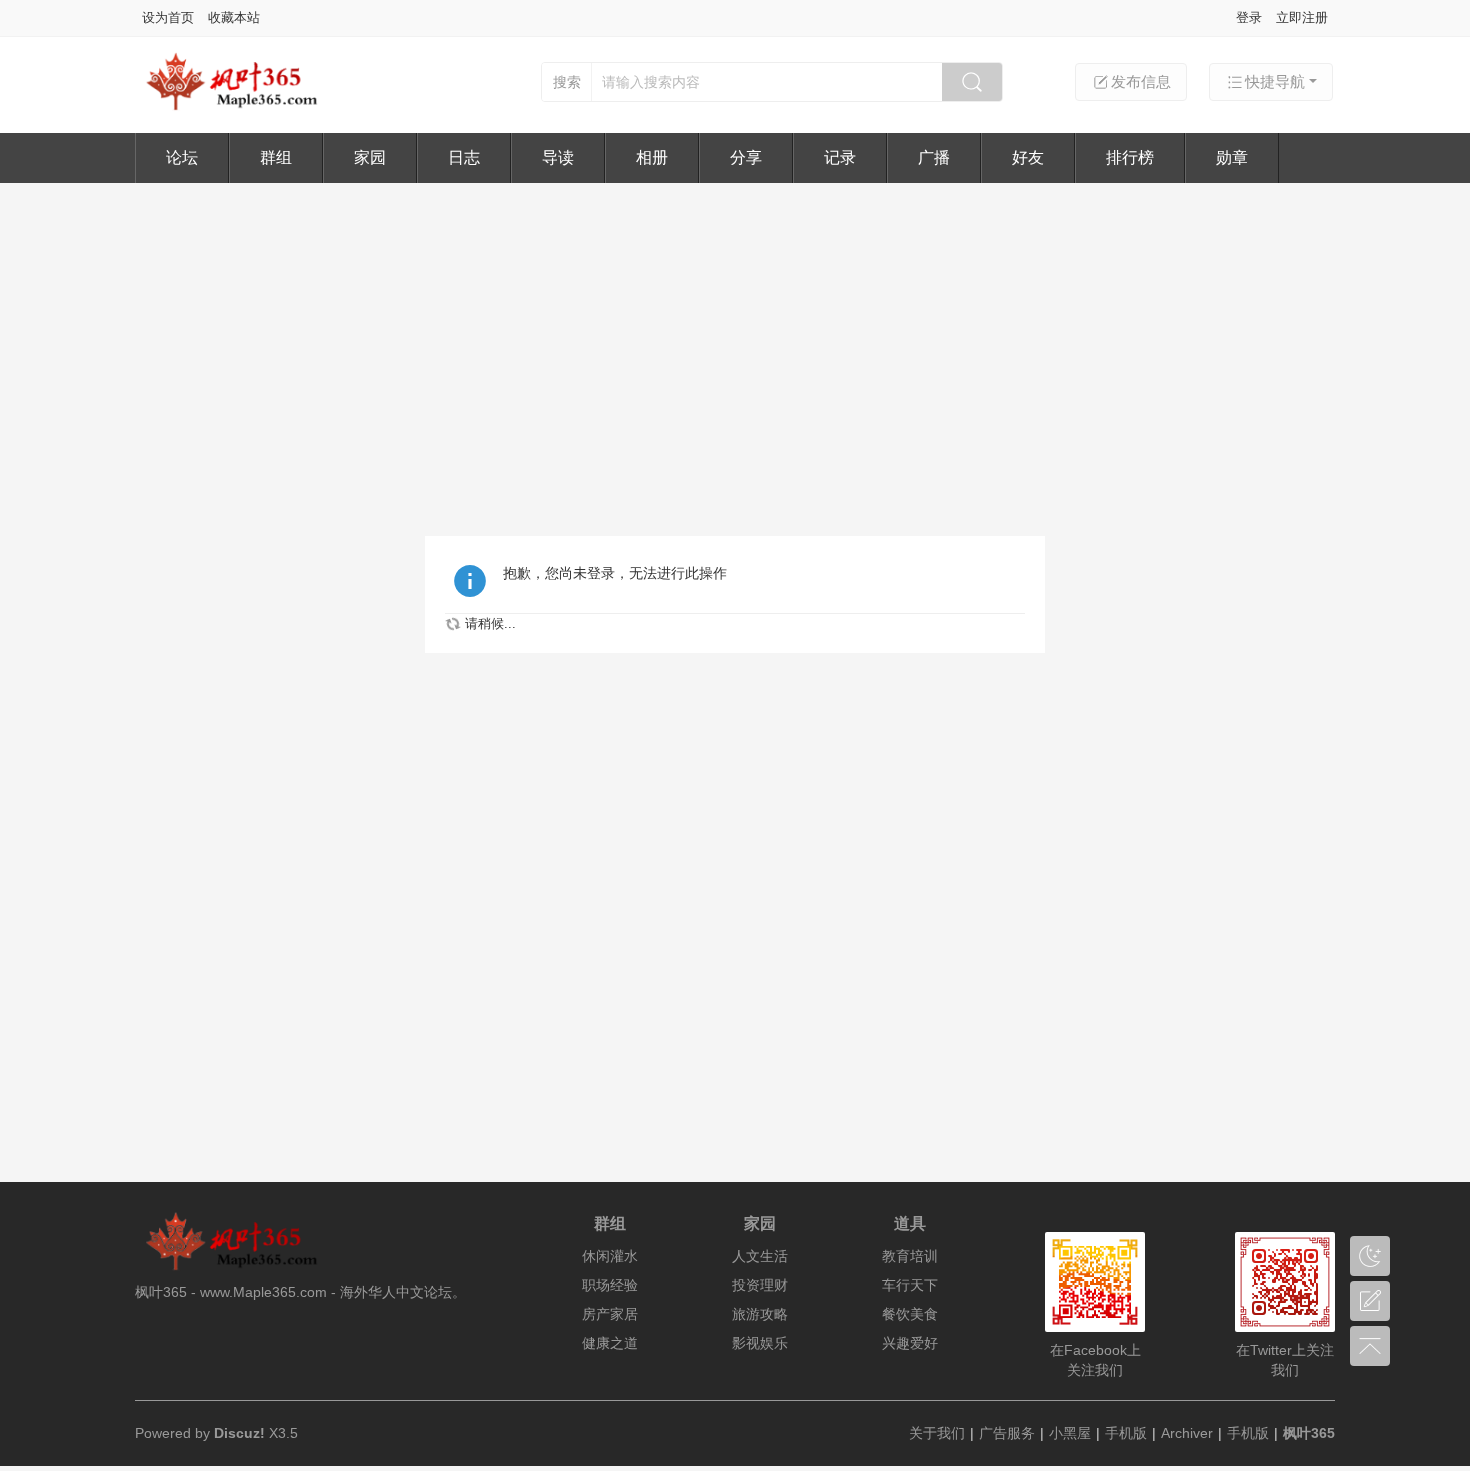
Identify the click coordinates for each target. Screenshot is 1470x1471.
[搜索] (972, 82)
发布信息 (1141, 81)
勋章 (1232, 157)
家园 (370, 157)
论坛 (182, 157)
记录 (840, 157)
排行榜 (1130, 157)
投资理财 (760, 1285)
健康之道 (610, 1343)
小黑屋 (1070, 1433)
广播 (934, 157)
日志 (464, 157)
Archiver (1187, 1433)
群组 (276, 157)
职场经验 (610, 1285)
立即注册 (1302, 17)
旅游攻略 (760, 1314)
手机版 (1126, 1433)
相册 (652, 157)
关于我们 (937, 1433)
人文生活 (760, 1256)
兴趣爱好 (910, 1343)
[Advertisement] (735, 333)
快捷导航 (1275, 81)
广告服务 (1007, 1433)
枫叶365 (1309, 1433)
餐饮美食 (910, 1314)
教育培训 (910, 1256)
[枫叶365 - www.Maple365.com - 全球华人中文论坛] (240, 107)
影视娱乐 (760, 1343)
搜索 (567, 82)
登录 (1249, 17)
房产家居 (610, 1314)
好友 (1028, 157)
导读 (558, 157)
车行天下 (910, 1285)
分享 (746, 157)
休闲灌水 (610, 1256)
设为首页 (168, 17)
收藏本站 (234, 17)
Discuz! (239, 1433)
